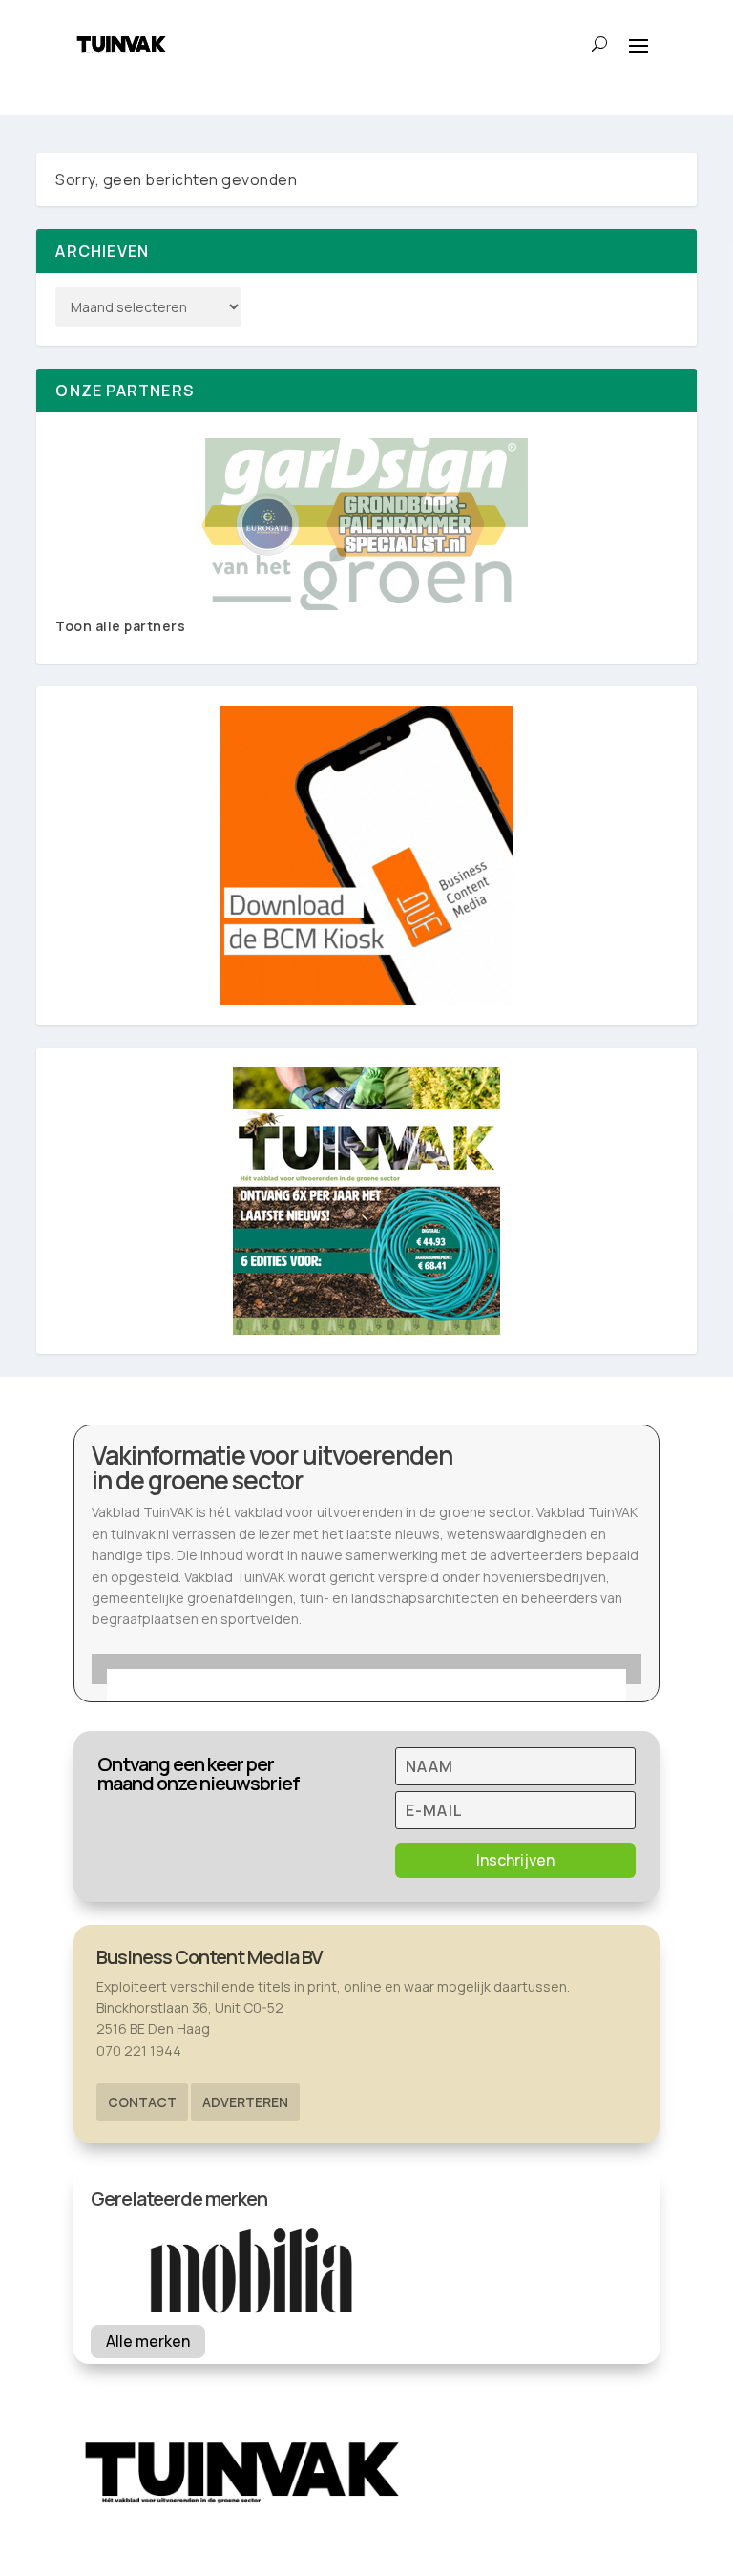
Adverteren (245, 2102)
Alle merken (148, 2341)
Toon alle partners (120, 626)
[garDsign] (366, 524)
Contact (142, 2102)
